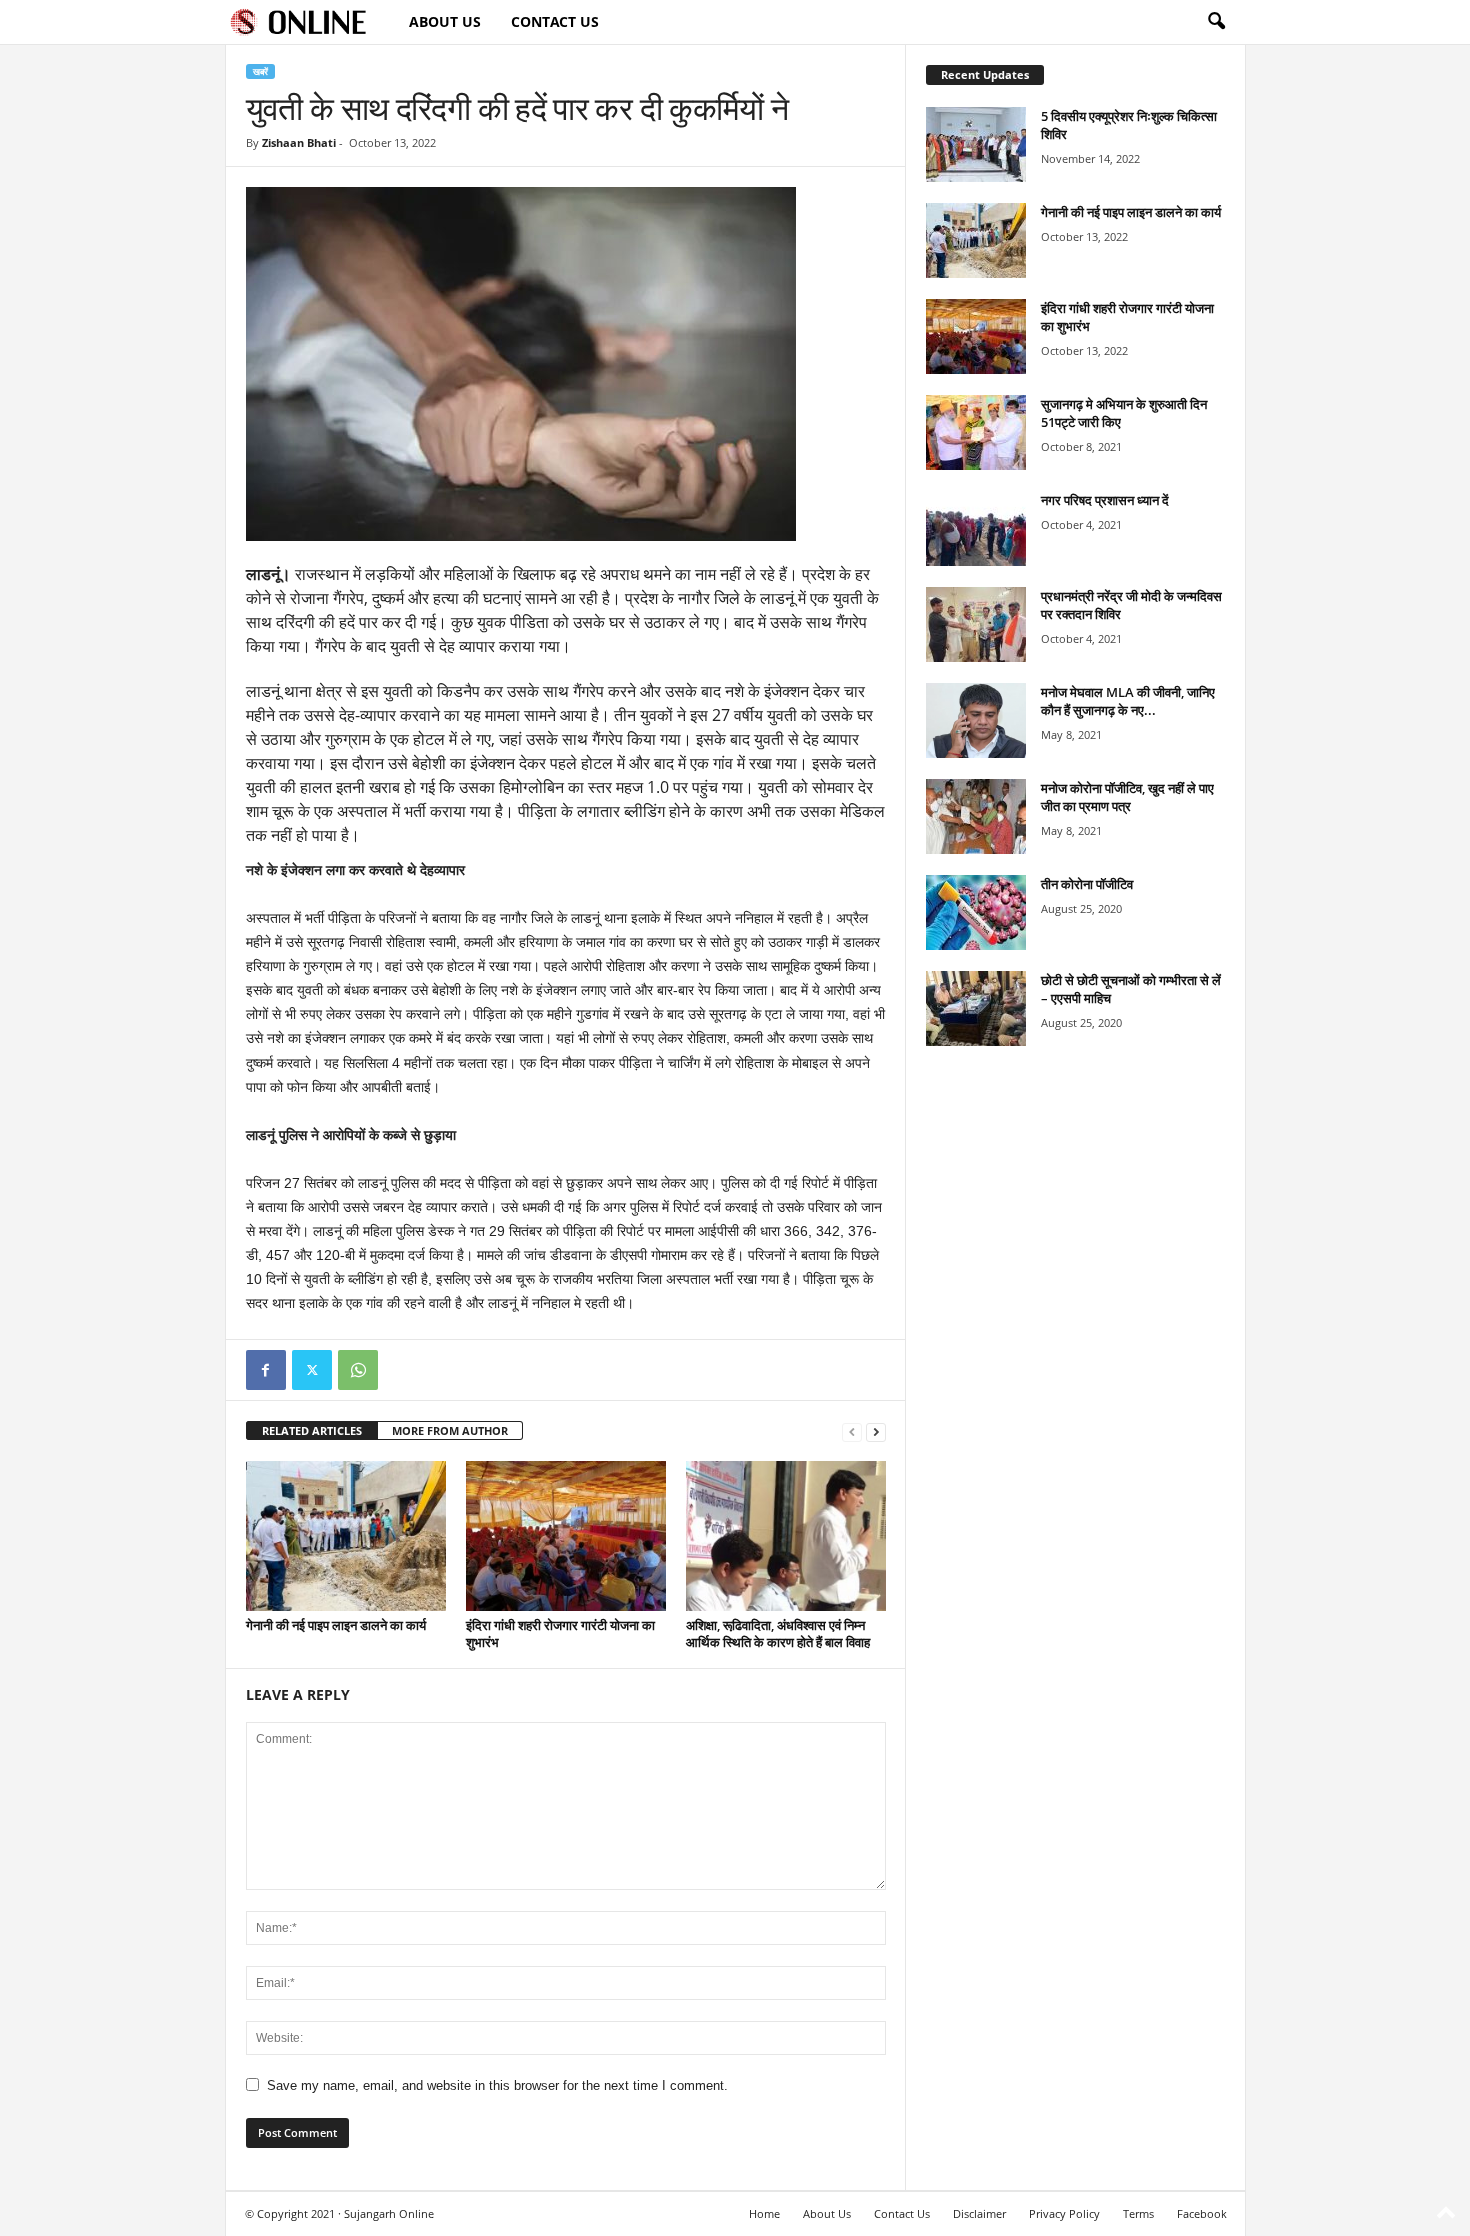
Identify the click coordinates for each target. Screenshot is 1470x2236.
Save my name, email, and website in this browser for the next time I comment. (497, 2085)
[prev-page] (852, 1431)
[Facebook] (266, 1370)
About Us (445, 21)
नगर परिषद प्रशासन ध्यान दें (1105, 500)
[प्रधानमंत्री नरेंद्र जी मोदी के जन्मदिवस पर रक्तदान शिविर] (976, 624)
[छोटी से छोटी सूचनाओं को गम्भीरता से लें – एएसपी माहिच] (976, 1008)
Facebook (1202, 2213)
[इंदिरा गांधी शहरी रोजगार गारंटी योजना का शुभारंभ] (566, 1536)
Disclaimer (979, 2213)
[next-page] (876, 1431)
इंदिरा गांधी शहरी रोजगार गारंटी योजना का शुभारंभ (560, 1633)
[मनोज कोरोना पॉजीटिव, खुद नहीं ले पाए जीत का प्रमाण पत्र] (976, 816)
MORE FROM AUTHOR (450, 1430)
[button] (1216, 22)
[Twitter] (312, 1370)
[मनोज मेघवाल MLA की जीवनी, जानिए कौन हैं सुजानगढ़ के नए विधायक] (976, 720)
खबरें (260, 71)
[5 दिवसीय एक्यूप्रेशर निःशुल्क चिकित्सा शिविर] (976, 144)
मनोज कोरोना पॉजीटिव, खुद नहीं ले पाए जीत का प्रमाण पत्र (1127, 797)
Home (764, 2213)
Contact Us (555, 21)
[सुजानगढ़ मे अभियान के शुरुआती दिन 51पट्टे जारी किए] (976, 432)
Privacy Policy (1064, 2213)
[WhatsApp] (358, 1370)
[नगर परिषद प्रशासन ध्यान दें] (976, 528)
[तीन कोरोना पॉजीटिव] (976, 912)
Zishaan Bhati (299, 142)
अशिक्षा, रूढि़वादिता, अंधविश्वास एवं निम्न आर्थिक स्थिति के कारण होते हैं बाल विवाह (778, 1633)
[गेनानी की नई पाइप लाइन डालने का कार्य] (346, 1536)
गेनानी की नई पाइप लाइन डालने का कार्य (336, 1625)
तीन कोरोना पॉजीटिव (1087, 884)
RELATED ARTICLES (312, 1430)
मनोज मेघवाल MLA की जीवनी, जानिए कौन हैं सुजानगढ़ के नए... (1128, 701)
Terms (1138, 2213)
